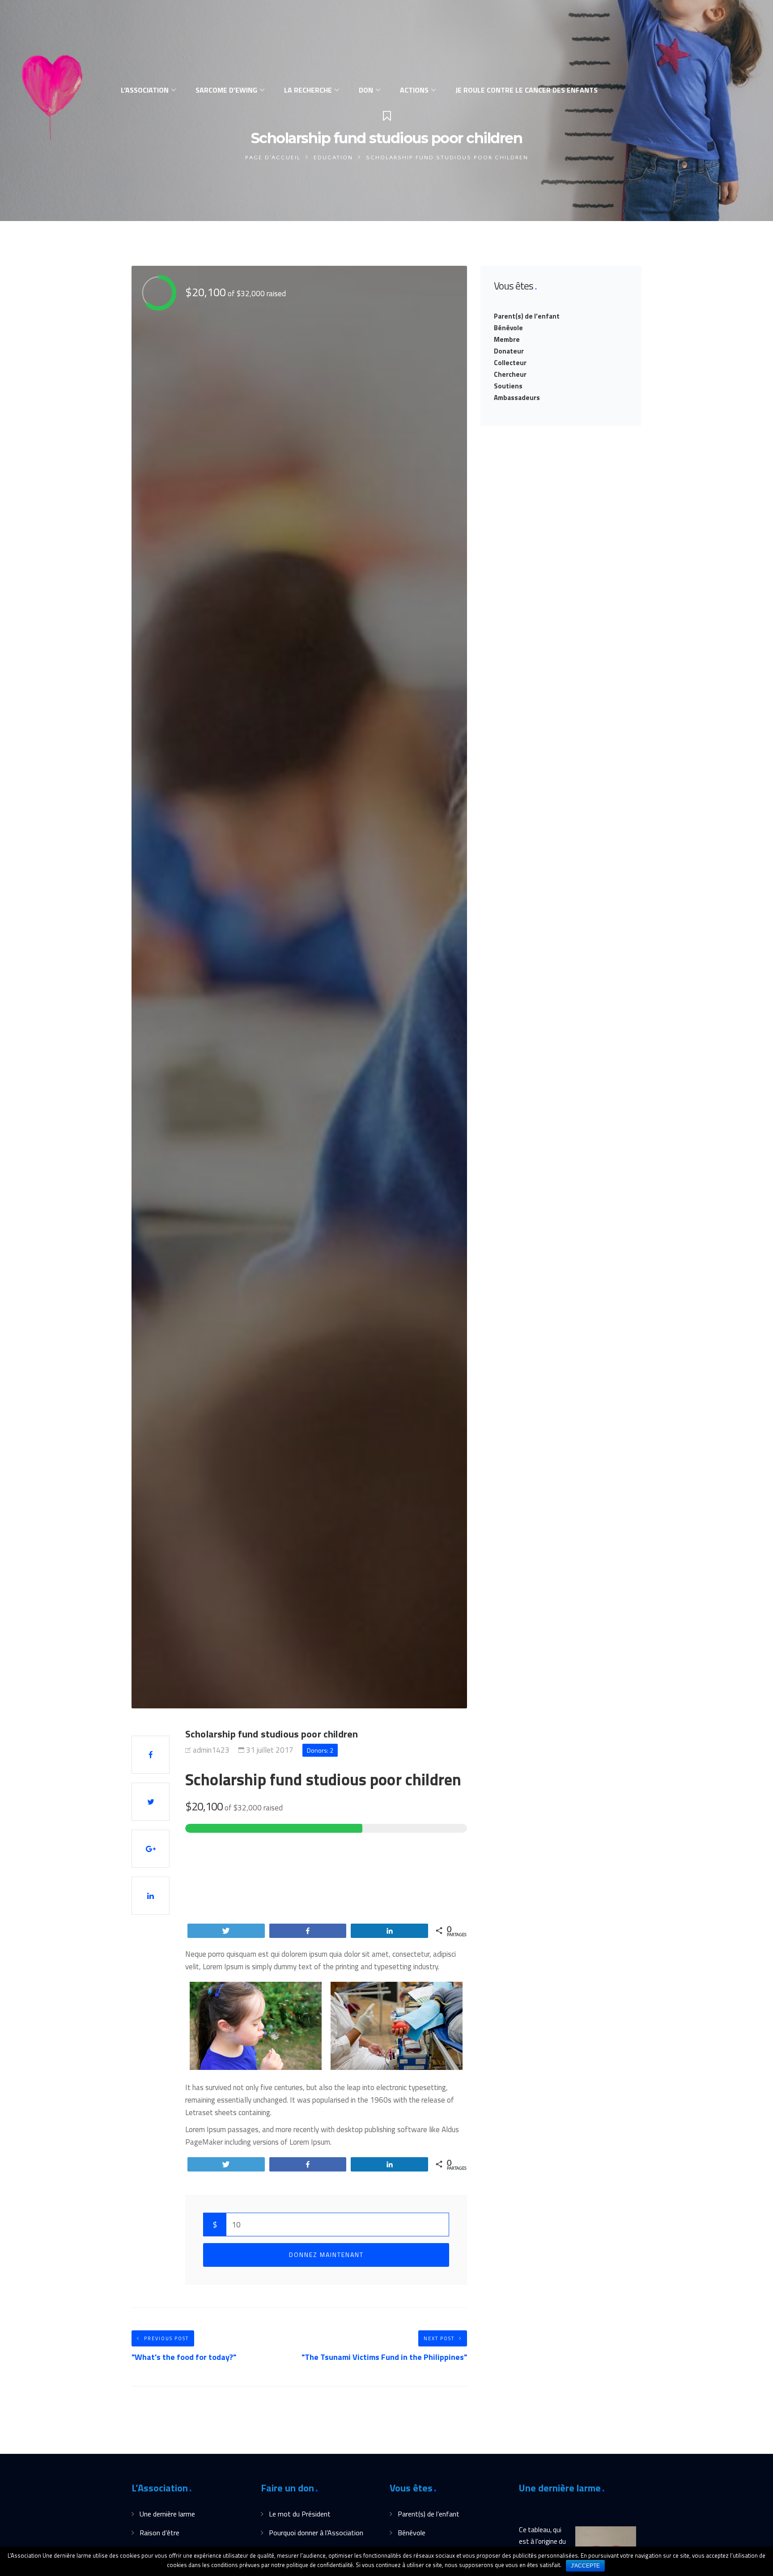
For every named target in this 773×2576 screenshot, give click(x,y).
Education (333, 158)
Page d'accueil (273, 158)
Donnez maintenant (326, 2255)
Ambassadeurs (517, 398)
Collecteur (510, 363)
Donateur (509, 351)
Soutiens (508, 386)
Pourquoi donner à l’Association (316, 2533)
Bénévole (508, 328)
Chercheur (510, 374)
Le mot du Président (300, 2514)
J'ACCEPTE (585, 2566)
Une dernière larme (167, 2514)
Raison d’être (159, 2533)
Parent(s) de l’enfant (527, 316)
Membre (507, 339)
